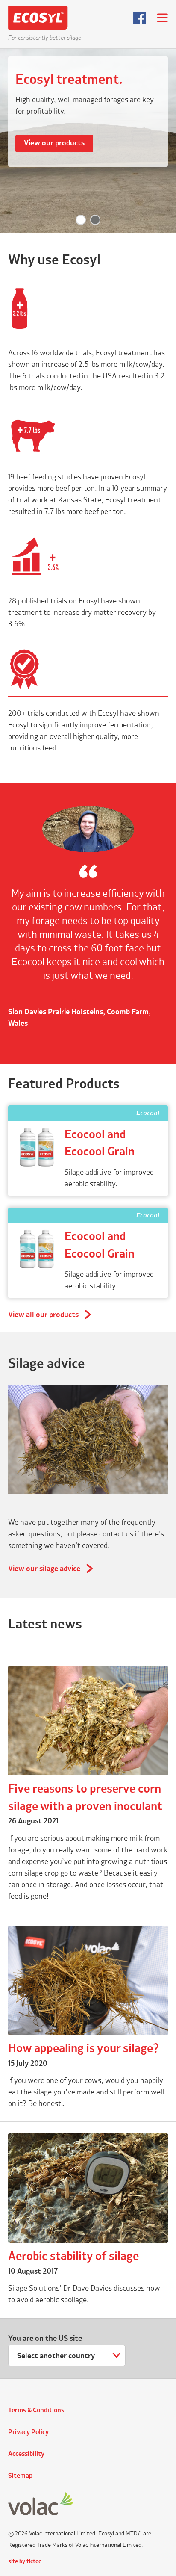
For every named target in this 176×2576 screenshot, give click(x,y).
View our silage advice (44, 1569)
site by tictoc (25, 2561)
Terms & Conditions (36, 2411)
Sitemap (20, 2476)
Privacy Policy (28, 2432)
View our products (54, 143)
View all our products (43, 1315)
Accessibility (26, 2454)
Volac (41, 2504)
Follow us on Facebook (140, 18)
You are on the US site (45, 2339)
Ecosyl (44, 18)
